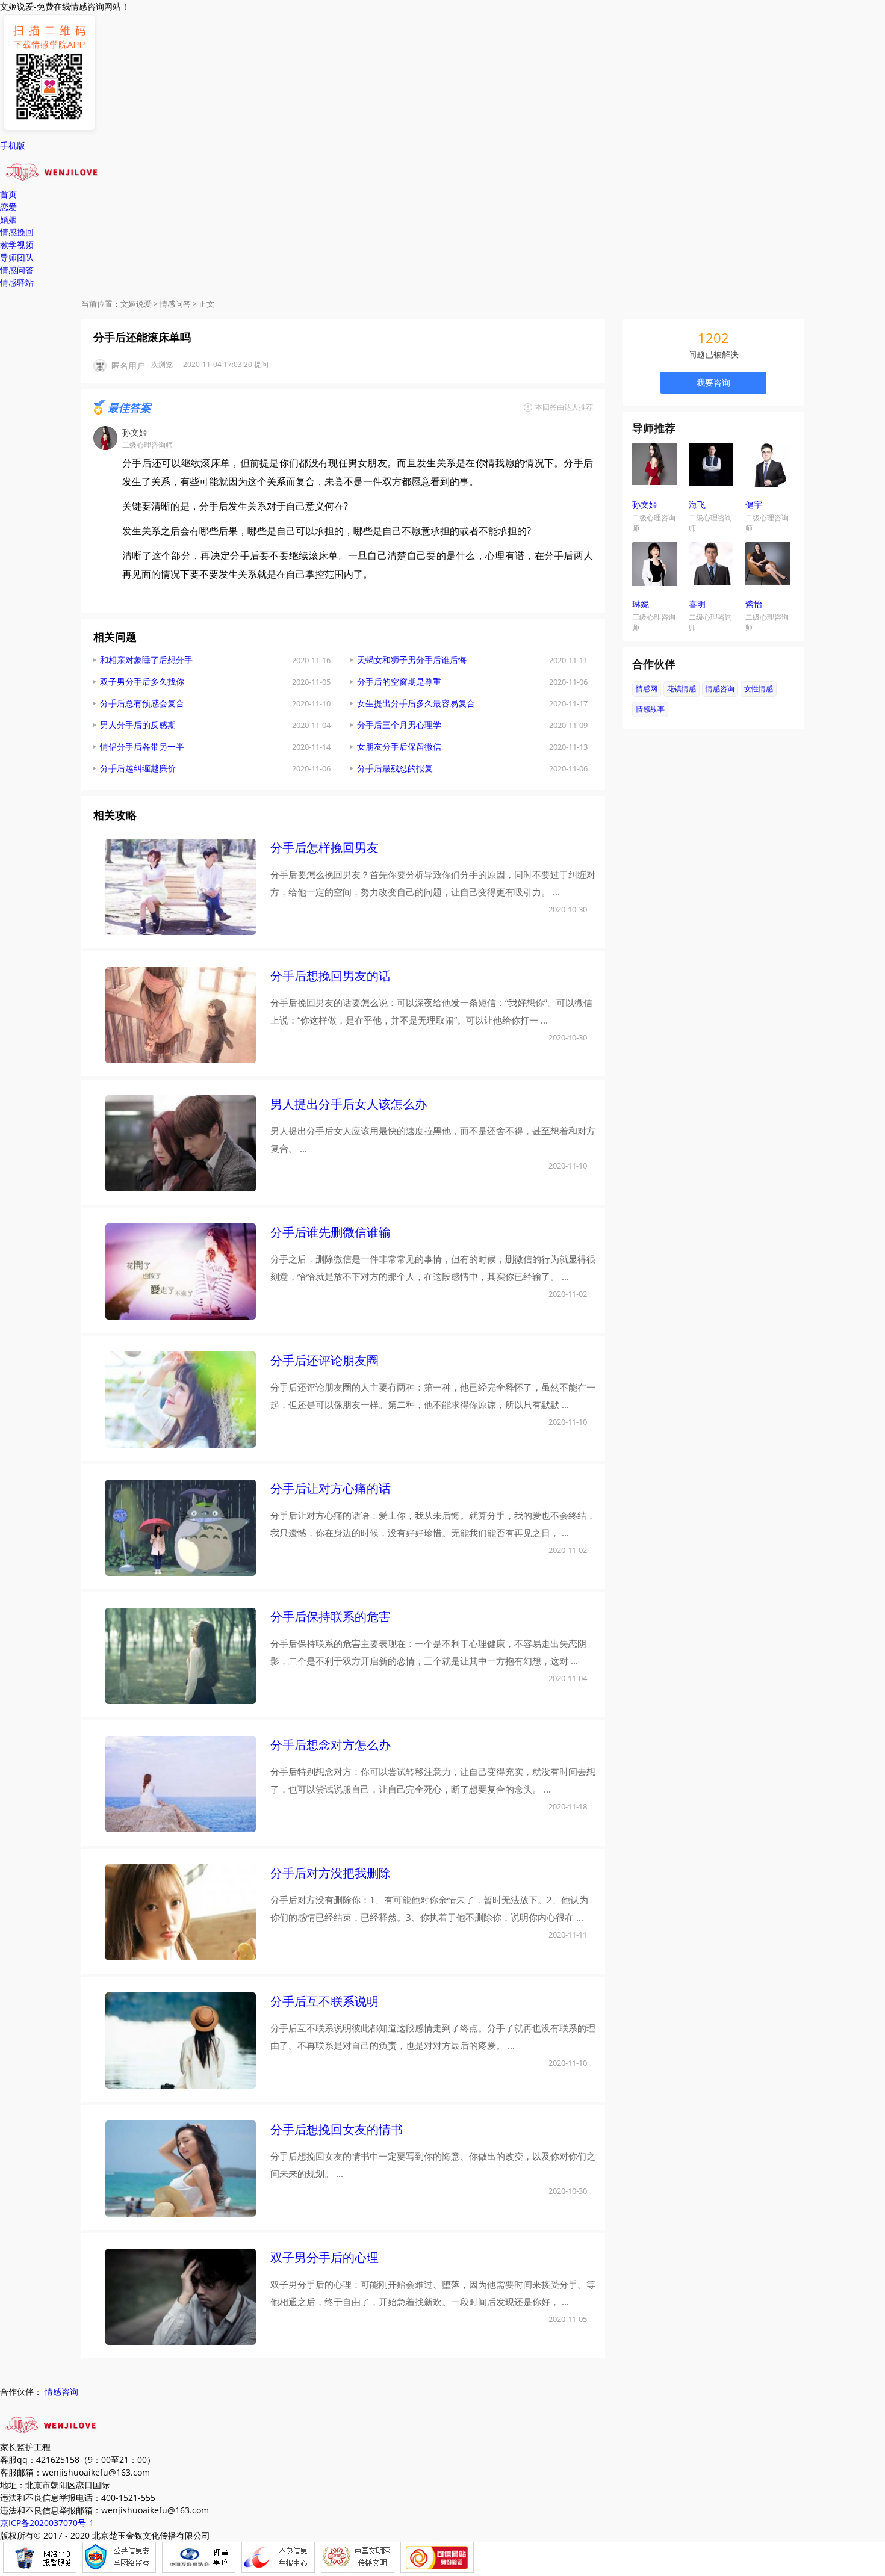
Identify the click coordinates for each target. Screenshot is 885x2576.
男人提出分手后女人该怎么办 (349, 1104)
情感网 (647, 689)
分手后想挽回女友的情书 (337, 2129)
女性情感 (759, 689)
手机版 (13, 145)
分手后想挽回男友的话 (331, 976)
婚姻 (8, 219)
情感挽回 (17, 232)
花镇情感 (682, 689)
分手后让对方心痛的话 (331, 1488)
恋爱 (8, 207)
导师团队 (17, 257)
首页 (8, 194)
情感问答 (17, 270)
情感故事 (650, 709)
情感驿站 (17, 283)
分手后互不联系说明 (324, 2001)
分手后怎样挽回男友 (324, 848)
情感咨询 (720, 689)
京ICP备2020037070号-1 (47, 2523)
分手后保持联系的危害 (331, 1617)
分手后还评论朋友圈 (324, 1360)
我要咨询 (713, 382)
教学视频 (17, 245)
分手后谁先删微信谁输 (331, 1232)
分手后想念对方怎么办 (331, 1745)
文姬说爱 (136, 304)
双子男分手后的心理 (324, 2257)
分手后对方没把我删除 (331, 1873)
